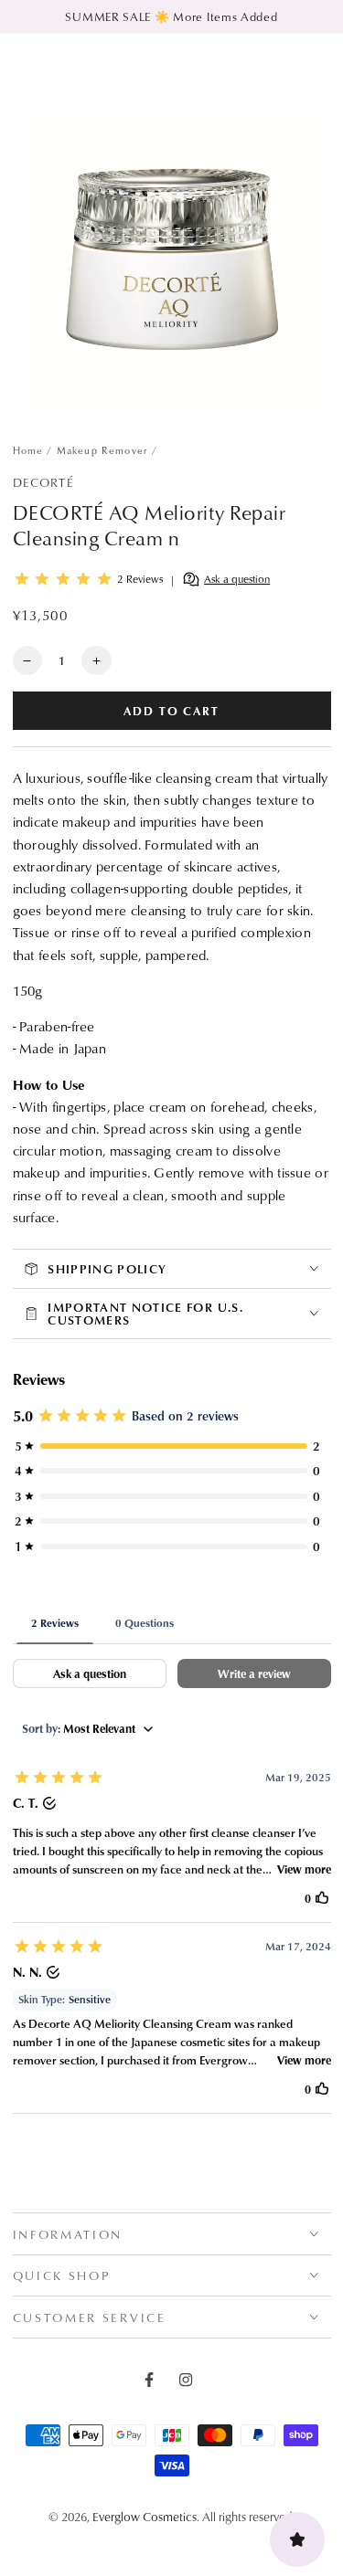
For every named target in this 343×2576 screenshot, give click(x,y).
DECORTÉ (43, 482)
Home (28, 450)
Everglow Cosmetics (145, 2516)
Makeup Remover (102, 450)
